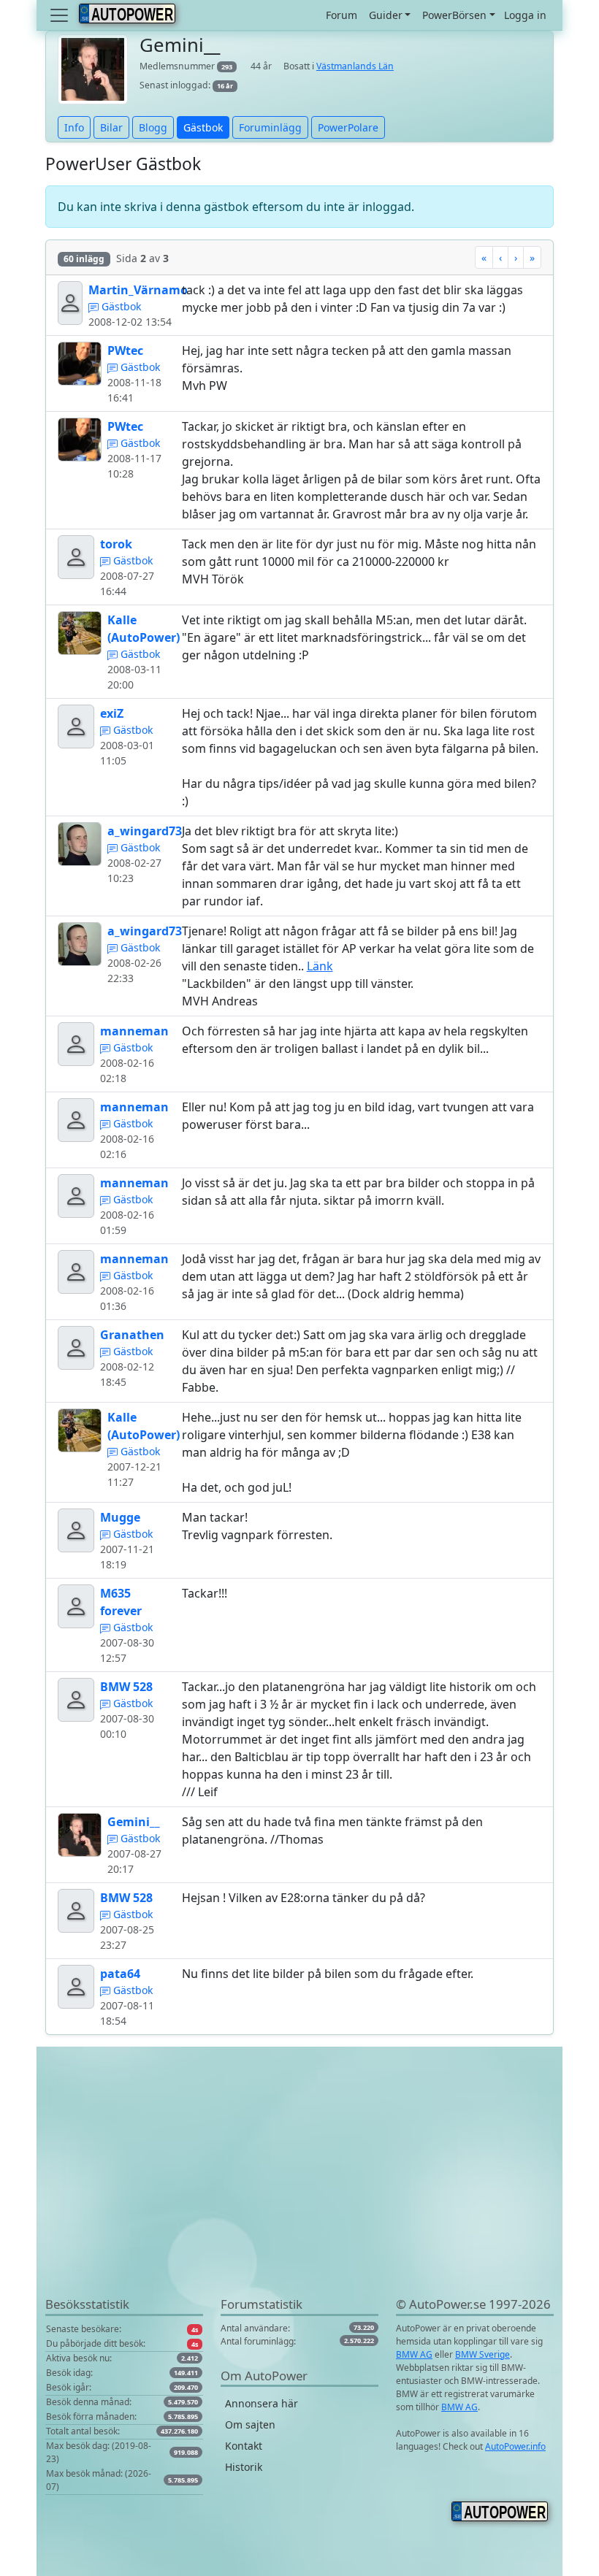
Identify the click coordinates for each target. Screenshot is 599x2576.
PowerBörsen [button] (454, 15)
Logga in (525, 15)
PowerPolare (348, 127)
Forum (342, 15)
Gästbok (203, 127)
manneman (134, 1031)
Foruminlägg (270, 127)
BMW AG (414, 2354)
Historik (244, 2467)
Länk (320, 966)
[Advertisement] (299, 2193)
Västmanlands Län (355, 66)
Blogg (153, 127)
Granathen (132, 1335)
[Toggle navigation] (61, 15)
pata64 (120, 1974)
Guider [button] (386, 15)
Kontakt (244, 2446)
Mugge (120, 1517)
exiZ (112, 713)
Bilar (111, 127)
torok (116, 544)
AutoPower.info (515, 2446)
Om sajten (250, 2424)
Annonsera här (262, 2403)
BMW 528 (126, 1687)
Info (74, 127)
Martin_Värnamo (138, 290)
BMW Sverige (482, 2354)
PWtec (125, 350)
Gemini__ (134, 1822)
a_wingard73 (145, 831)
